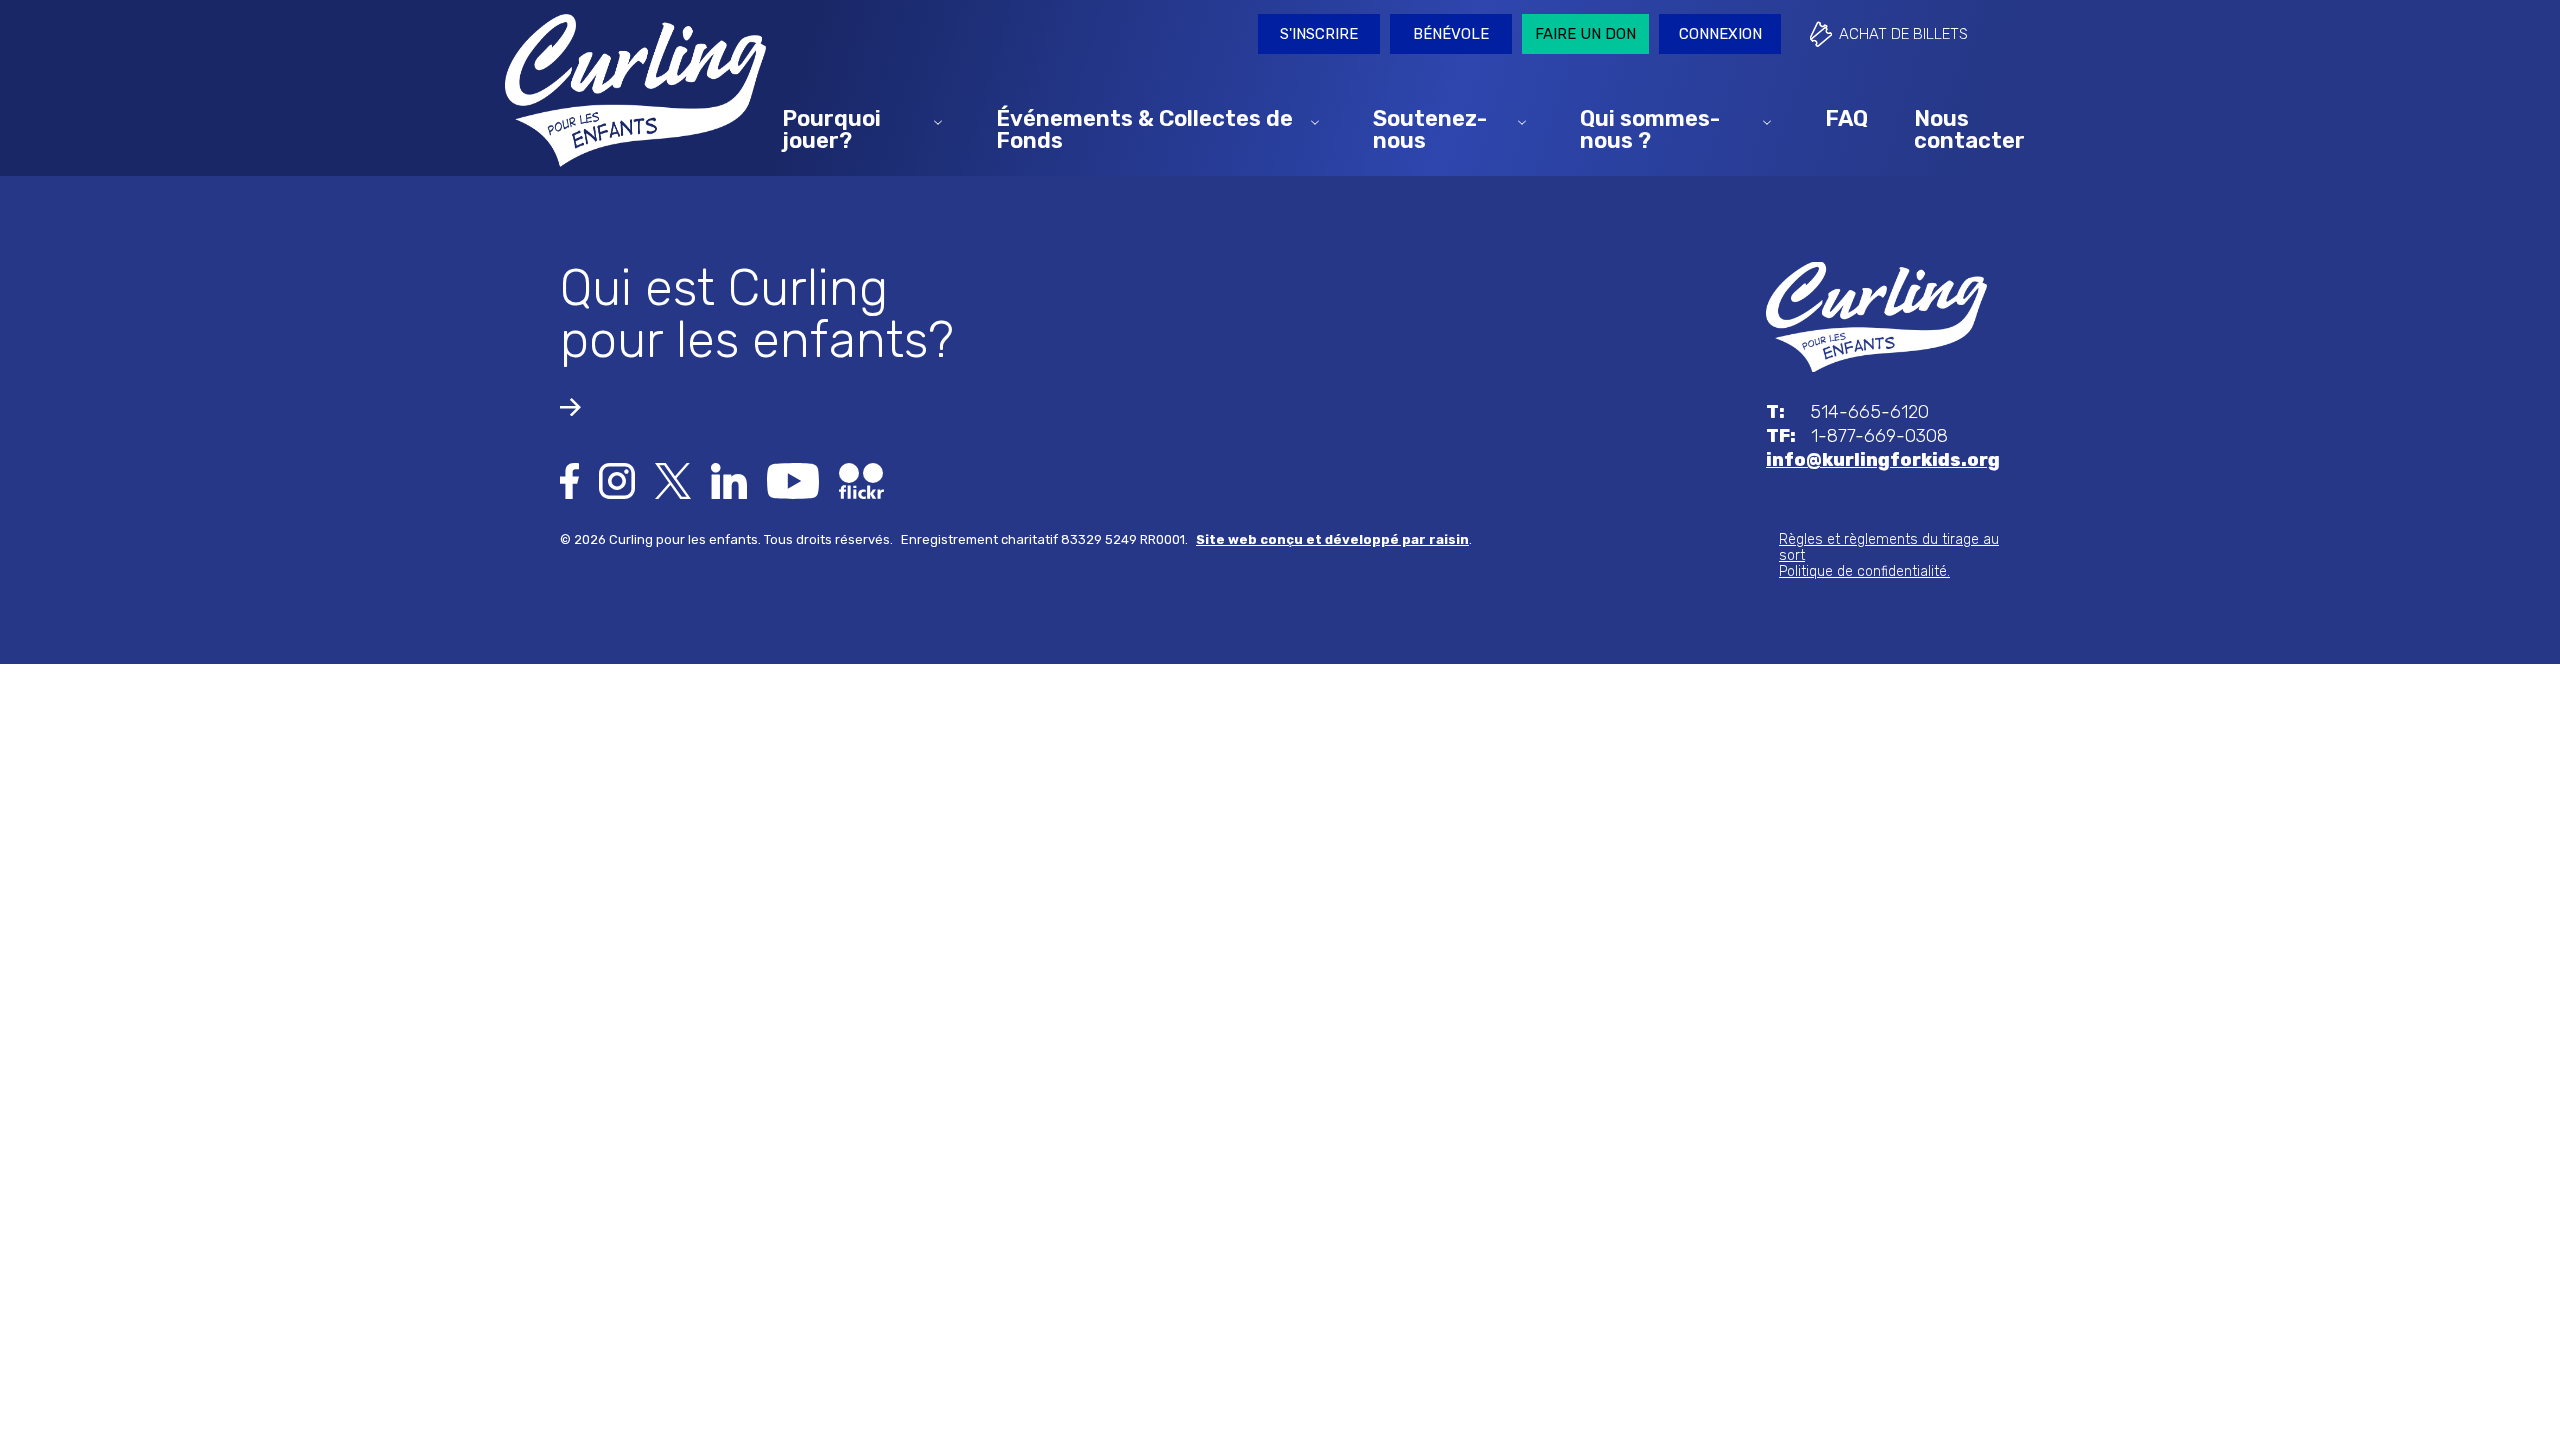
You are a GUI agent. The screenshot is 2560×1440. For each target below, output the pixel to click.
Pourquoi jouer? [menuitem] (831, 128)
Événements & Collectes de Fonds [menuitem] (1144, 128)
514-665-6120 (1847, 412)
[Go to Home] (1876, 316)
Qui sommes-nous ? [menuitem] (1650, 128)
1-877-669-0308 (1857, 436)
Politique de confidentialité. (1864, 571)
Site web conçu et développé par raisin (1332, 539)
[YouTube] (793, 480)
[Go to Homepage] (635, 90)
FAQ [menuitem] (1846, 117)
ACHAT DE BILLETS (1903, 34)
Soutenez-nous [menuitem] (1430, 128)
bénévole (1451, 34)
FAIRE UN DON (1585, 34)
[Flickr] (861, 480)
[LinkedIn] (729, 480)
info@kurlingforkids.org (1883, 460)
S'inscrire (1319, 34)
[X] (673, 480)
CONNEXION (1720, 34)
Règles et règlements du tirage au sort (1889, 547)
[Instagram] (617, 480)
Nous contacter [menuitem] (1969, 128)
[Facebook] (569, 480)
